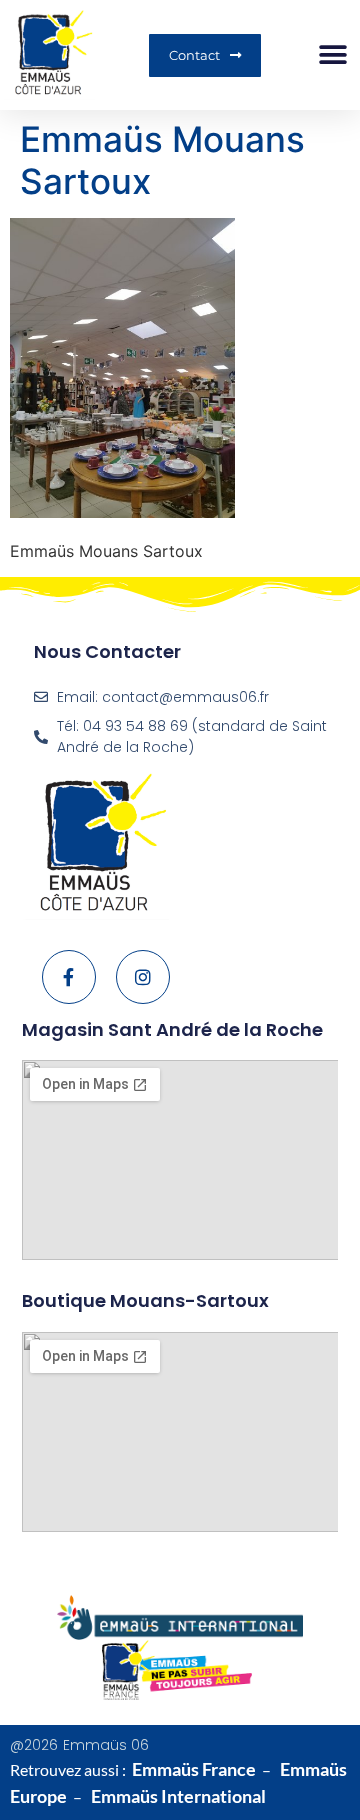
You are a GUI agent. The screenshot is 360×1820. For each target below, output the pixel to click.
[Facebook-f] (69, 977)
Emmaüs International (178, 1796)
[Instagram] (143, 977)
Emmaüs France (194, 1769)
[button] (332, 55)
